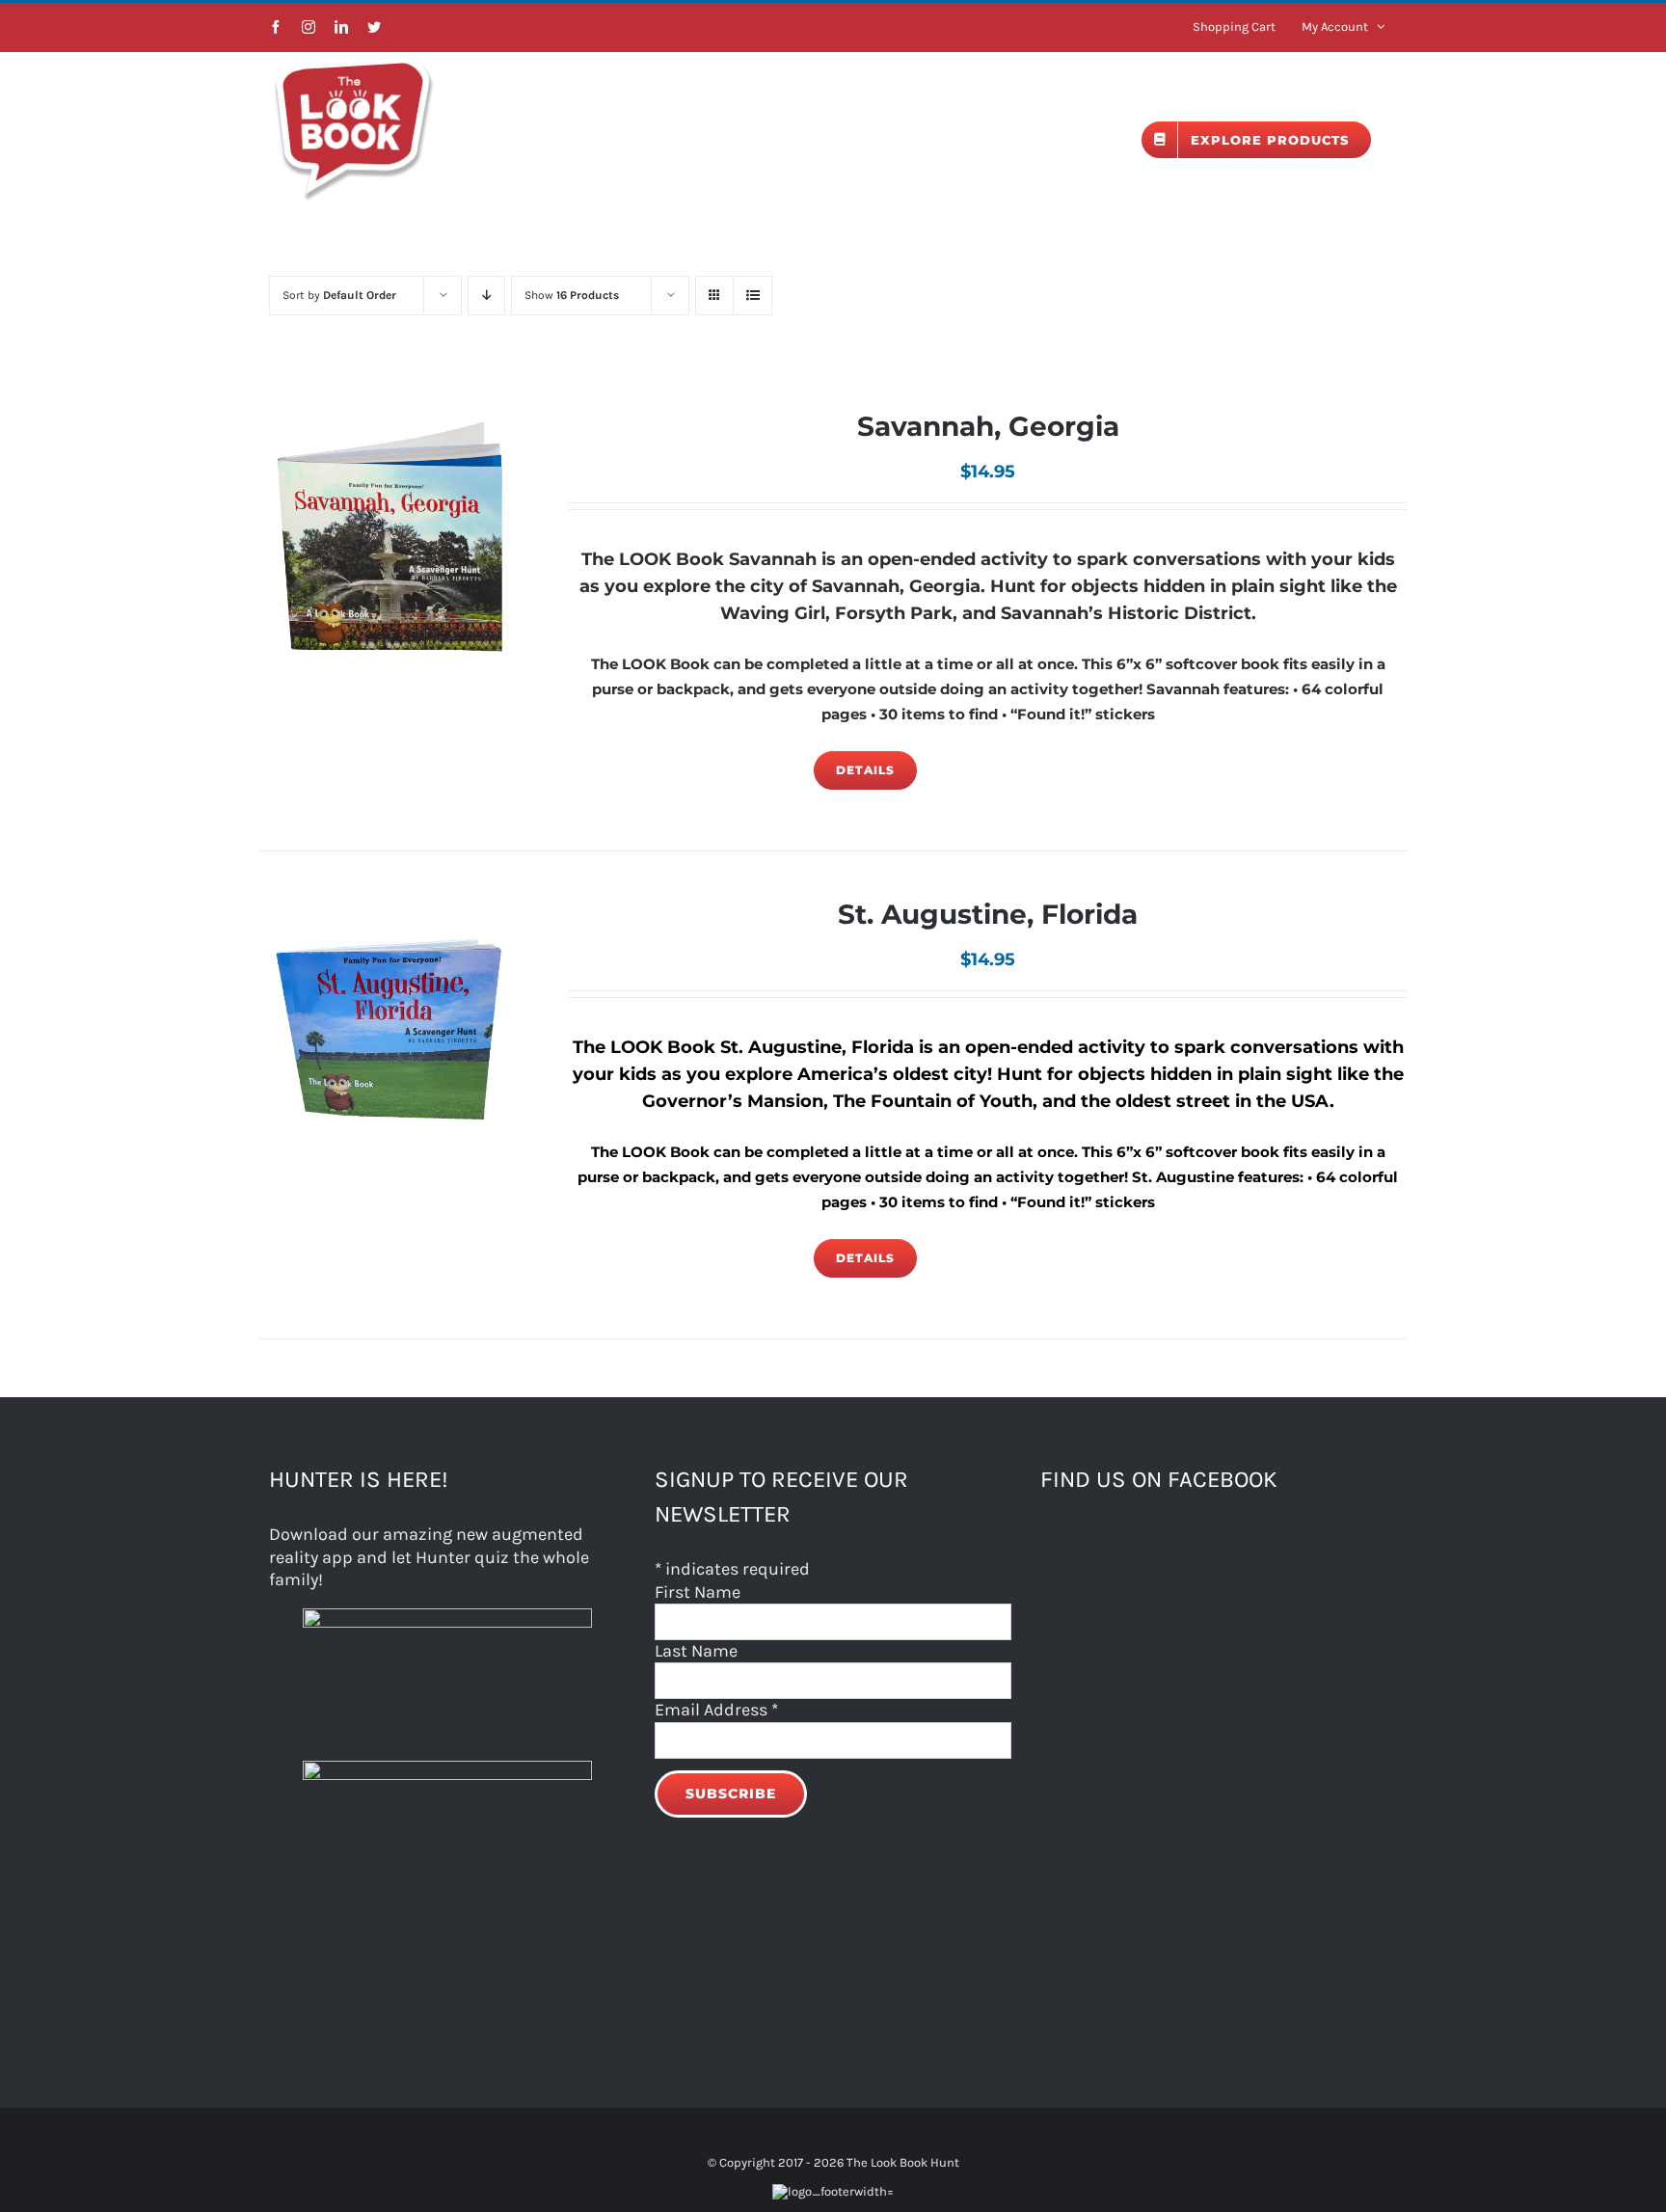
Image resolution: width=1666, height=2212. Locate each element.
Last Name (696, 1651)
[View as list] (752, 296)
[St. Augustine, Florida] (391, 1032)
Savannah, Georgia (988, 426)
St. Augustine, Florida (988, 914)
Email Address (716, 1710)
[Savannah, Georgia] (391, 544)
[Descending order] (486, 296)
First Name (698, 1592)
